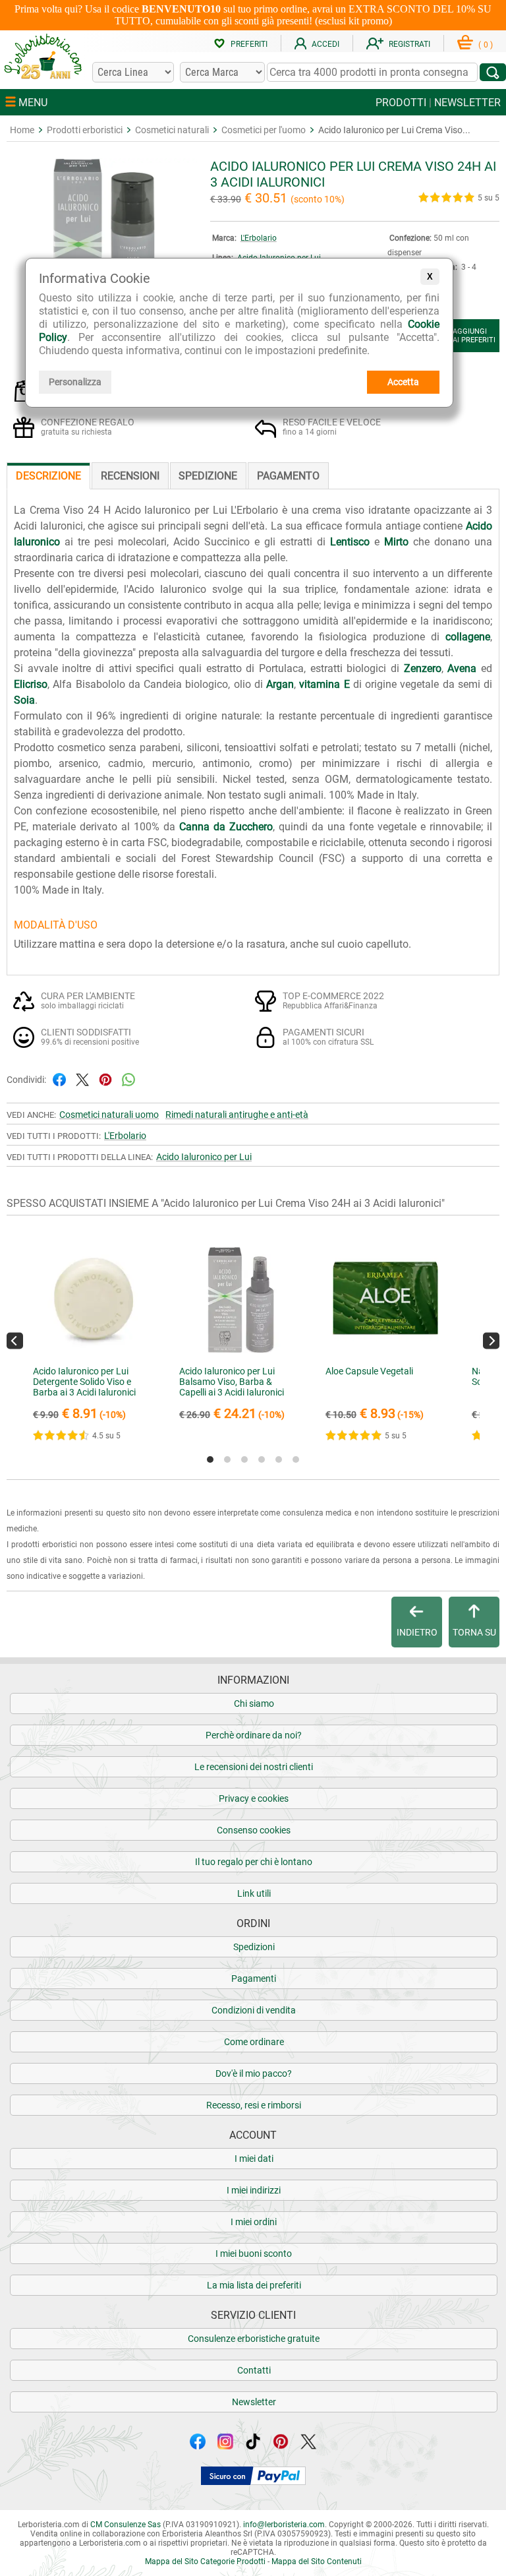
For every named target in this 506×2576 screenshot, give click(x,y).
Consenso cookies (254, 1830)
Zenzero (423, 668)
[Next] (491, 1341)
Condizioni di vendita (254, 2010)
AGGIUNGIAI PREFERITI (474, 336)
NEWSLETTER (467, 103)
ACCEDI (325, 44)
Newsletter (254, 2402)
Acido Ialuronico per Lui (204, 1157)
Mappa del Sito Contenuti (317, 2561)
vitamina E (324, 684)
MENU (32, 103)
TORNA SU (474, 1632)
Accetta (403, 382)
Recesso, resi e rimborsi (254, 2105)
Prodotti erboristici (85, 130)
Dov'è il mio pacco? (254, 2073)
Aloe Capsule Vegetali (369, 1371)
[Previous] (15, 1341)
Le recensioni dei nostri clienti (254, 1767)
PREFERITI (249, 44)
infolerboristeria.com (284, 2525)
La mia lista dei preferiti (254, 2285)
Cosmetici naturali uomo (109, 1115)
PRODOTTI (401, 103)
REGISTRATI (409, 44)
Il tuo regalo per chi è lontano (254, 1862)
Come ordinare (254, 2042)
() (486, 45)
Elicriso (31, 684)
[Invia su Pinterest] (105, 1079)
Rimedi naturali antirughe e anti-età (237, 1115)
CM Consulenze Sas (126, 2525)
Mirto (396, 542)
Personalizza (75, 382)
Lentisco (350, 542)
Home (22, 130)
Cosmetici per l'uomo (264, 130)
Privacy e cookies (254, 1798)
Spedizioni (254, 1947)
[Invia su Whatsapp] (128, 1079)
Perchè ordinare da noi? (254, 1735)
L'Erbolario (259, 238)
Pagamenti (254, 1978)
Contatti (254, 2370)
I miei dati (254, 2159)
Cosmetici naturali (172, 130)
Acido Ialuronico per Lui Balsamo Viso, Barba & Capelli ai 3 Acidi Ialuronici (232, 1382)
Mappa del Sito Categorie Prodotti (205, 2561)
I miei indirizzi (254, 2190)
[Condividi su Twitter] (82, 1079)
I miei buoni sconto (254, 2254)
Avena (462, 668)
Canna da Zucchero (226, 827)
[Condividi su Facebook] (59, 1079)
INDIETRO (417, 1632)
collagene (468, 637)
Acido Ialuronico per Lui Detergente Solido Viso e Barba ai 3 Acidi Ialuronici (84, 1382)
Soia (24, 700)
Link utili (254, 1893)
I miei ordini (254, 2222)
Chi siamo (254, 1703)
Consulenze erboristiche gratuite (254, 2339)
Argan (280, 684)
